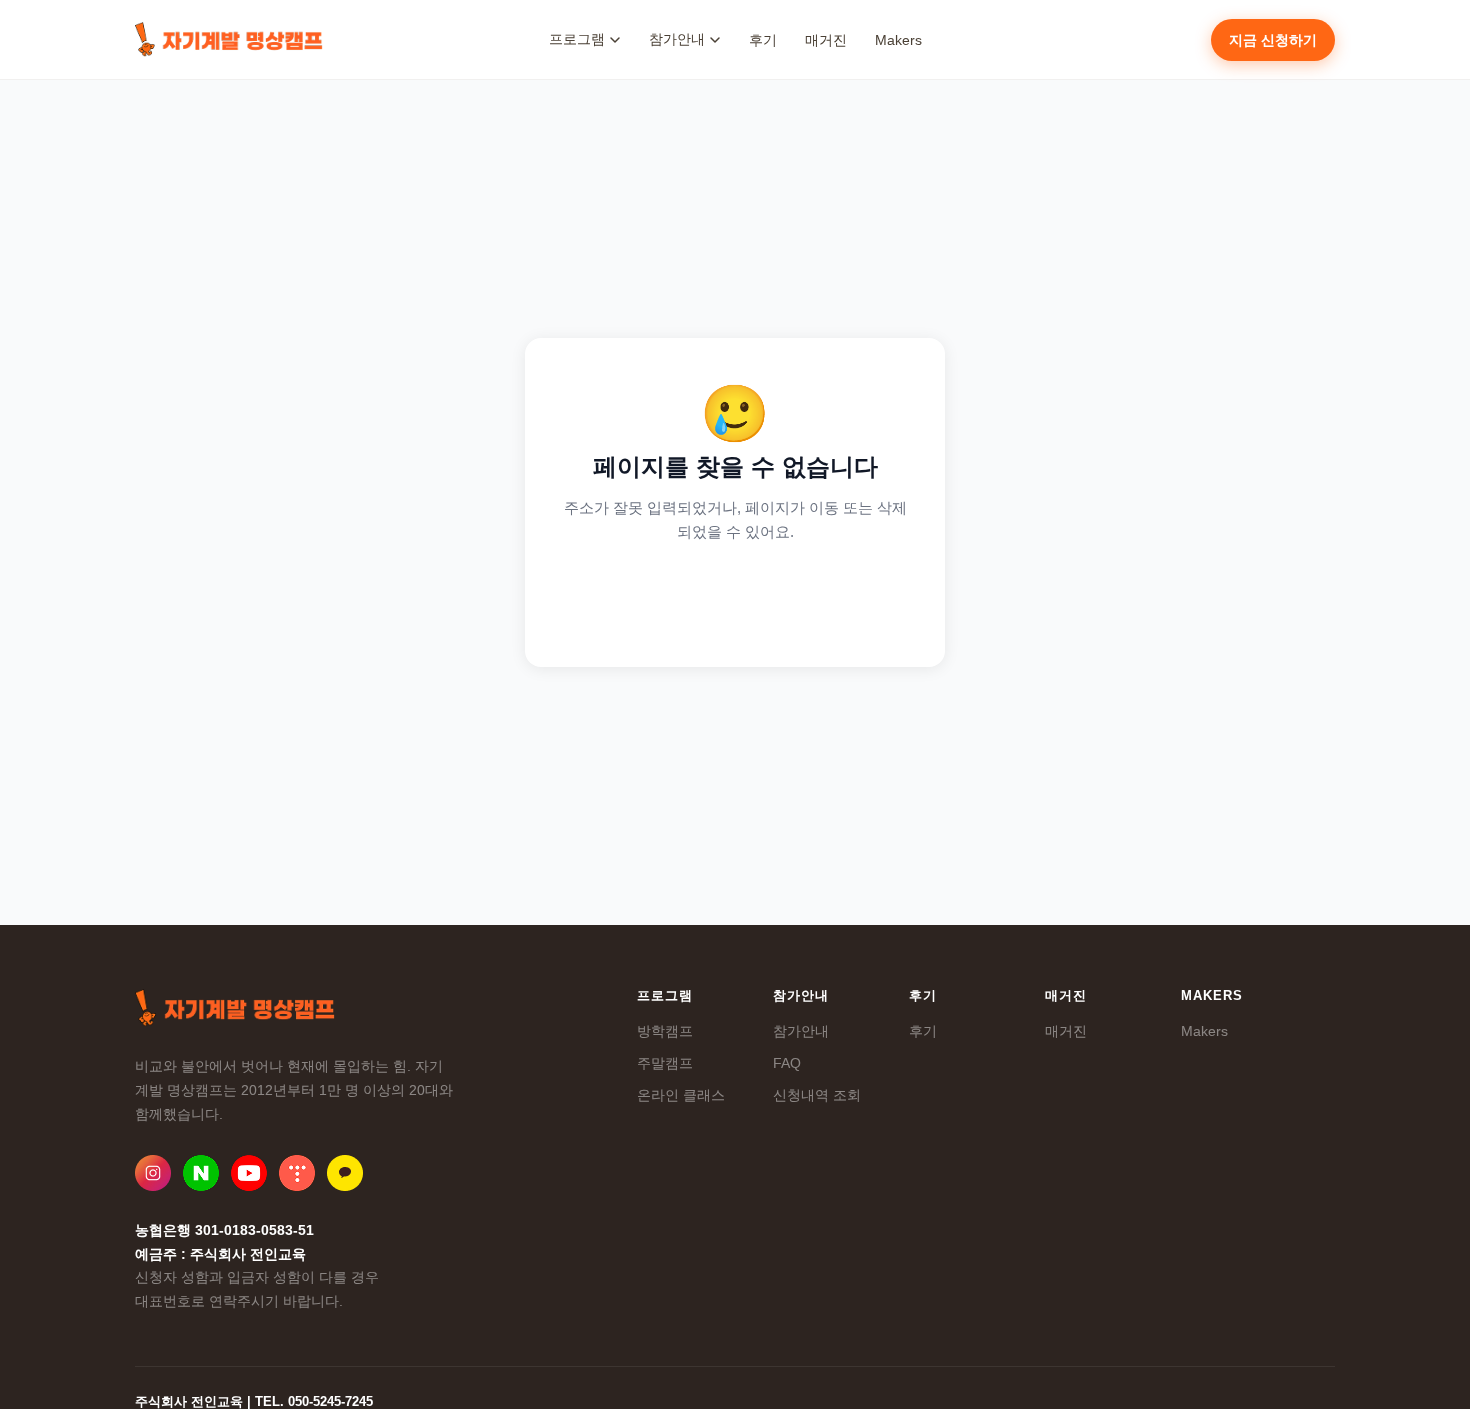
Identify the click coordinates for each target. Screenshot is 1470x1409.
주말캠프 (665, 1063)
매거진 (826, 40)
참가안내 (801, 1031)
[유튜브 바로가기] (249, 1173)
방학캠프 (665, 1031)
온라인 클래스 (681, 1095)
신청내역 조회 (817, 1095)
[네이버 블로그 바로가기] (201, 1173)
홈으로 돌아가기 (735, 597)
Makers (898, 40)
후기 (763, 40)
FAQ (787, 1063)
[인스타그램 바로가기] (153, 1173)
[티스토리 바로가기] (297, 1173)
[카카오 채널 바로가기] (345, 1173)
